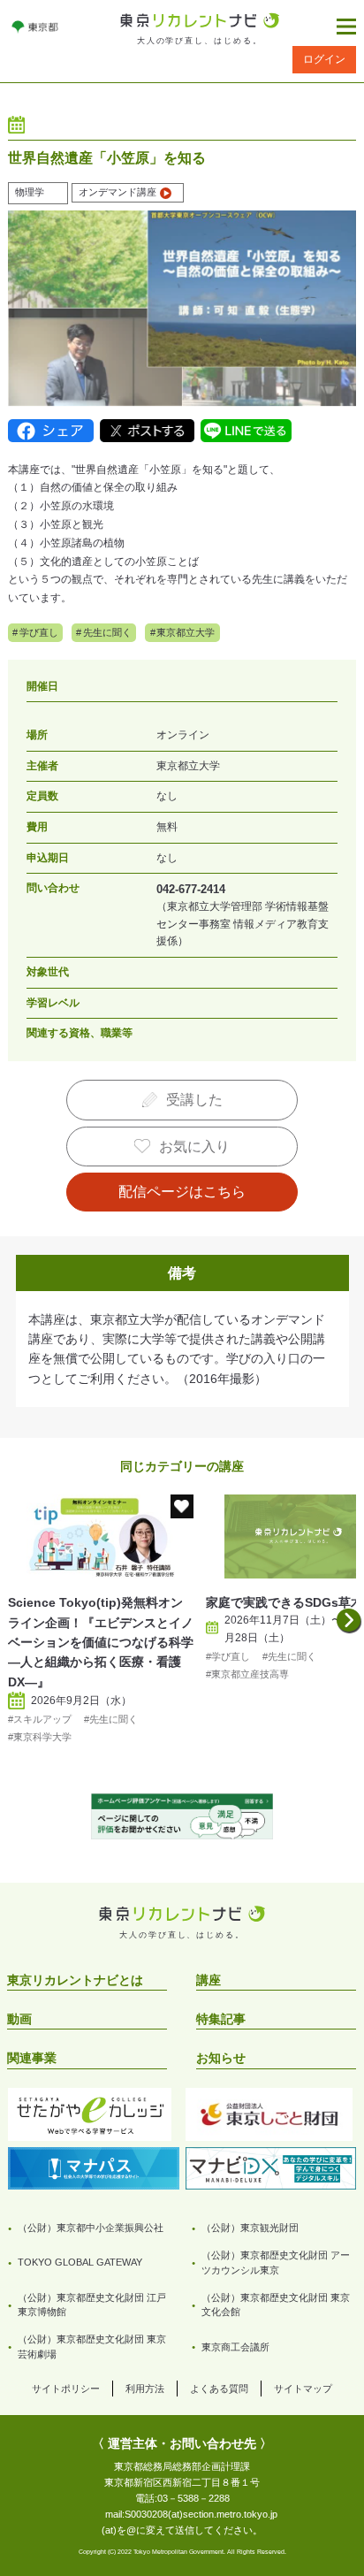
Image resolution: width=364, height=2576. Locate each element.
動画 (19, 2019)
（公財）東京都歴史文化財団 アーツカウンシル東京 (276, 2263)
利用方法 (145, 2389)
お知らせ (221, 2058)
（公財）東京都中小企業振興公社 (91, 2228)
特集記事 (221, 2019)
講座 (209, 1980)
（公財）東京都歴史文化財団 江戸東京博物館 (92, 2305)
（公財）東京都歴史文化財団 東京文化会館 (276, 2305)
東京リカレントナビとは (75, 1980)
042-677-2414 (191, 889)
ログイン (324, 59)
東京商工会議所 (235, 2347)
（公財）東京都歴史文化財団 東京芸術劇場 (92, 2347)
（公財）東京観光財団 (250, 2228)
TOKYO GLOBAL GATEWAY (80, 2262)
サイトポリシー (66, 2389)
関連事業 (32, 2058)
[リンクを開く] (35, 27)
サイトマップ (303, 2389)
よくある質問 (219, 2389)
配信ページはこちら (182, 1192)
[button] (348, 1620)
